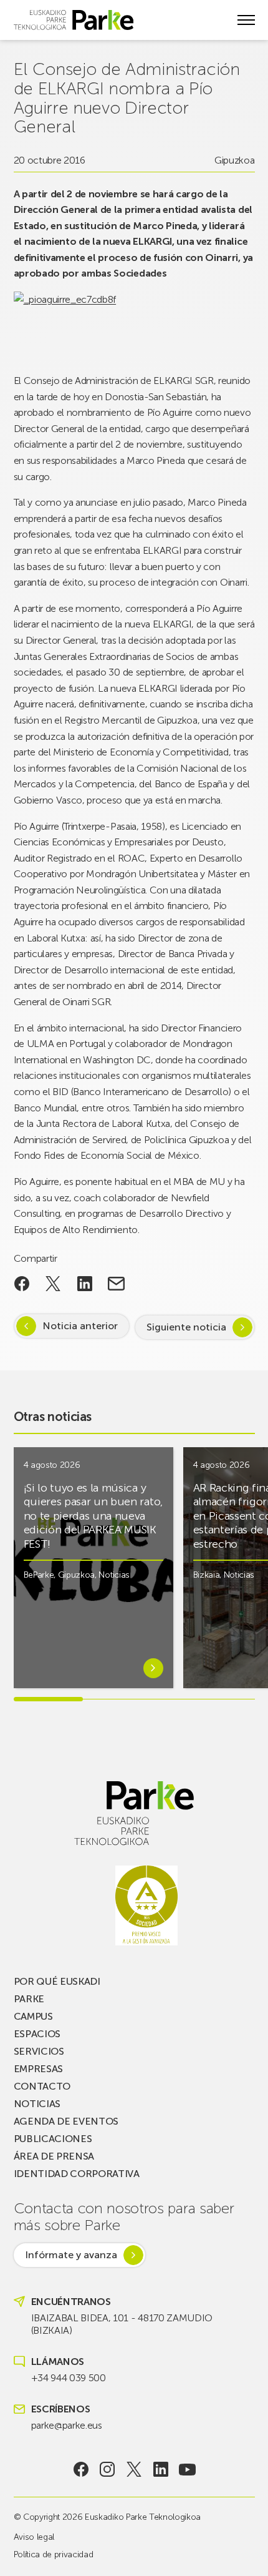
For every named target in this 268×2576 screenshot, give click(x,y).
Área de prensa (54, 2156)
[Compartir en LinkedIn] (85, 1284)
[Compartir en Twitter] (53, 1284)
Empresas (38, 2069)
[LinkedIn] (160, 2469)
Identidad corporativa (77, 2174)
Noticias (114, 1575)
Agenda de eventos (66, 2121)
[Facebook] (81, 2469)
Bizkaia (207, 1575)
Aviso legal (34, 2537)
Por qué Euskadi (57, 1981)
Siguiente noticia (186, 1327)
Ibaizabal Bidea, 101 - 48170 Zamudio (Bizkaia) (122, 2324)
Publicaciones (53, 2139)
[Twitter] (134, 2469)
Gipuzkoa (234, 160)
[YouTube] (187, 2469)
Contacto (42, 2086)
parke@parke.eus (67, 2425)
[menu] (246, 20)
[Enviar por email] (116, 1284)
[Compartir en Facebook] (22, 1284)
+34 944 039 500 (69, 2378)
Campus (33, 2016)
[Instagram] (108, 2469)
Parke (29, 1999)
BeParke (39, 1575)
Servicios (39, 2051)
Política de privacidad (54, 2554)
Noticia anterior (80, 1326)
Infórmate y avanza (71, 2255)
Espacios (37, 2034)
